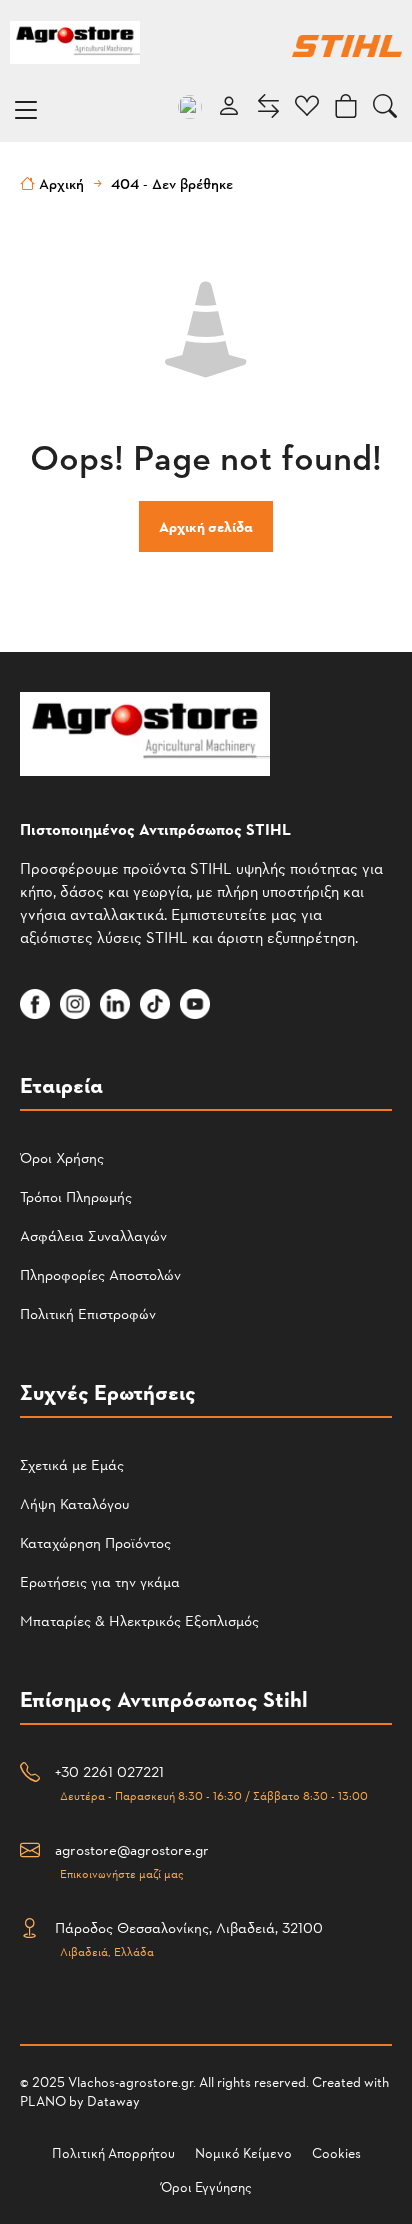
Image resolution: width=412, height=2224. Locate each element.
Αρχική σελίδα (206, 526)
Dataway (113, 2100)
